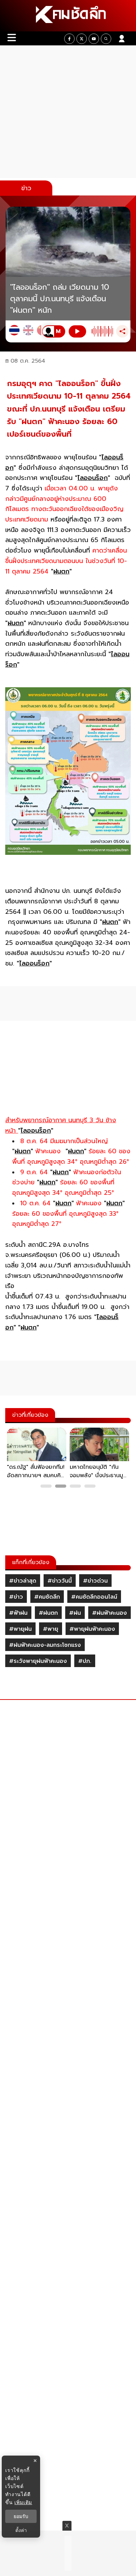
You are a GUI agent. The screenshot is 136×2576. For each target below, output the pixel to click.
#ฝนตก (48, 1613)
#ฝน (75, 1613)
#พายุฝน (20, 1629)
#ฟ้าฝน (18, 1613)
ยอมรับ (21, 2516)
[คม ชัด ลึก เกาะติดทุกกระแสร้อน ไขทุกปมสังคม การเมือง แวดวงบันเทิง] (68, 16)
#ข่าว (16, 1597)
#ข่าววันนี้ (60, 1581)
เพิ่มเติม (23, 2502)
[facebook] (69, 39)
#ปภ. (85, 1661)
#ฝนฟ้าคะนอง (109, 1613)
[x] (82, 39)
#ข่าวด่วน (95, 1581)
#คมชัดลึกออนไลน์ (94, 1597)
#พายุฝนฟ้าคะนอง (92, 1629)
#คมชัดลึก (47, 1597)
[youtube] (94, 39)
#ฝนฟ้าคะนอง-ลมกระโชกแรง (45, 1645)
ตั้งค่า (21, 2530)
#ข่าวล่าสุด (23, 1581)
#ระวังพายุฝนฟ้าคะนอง (38, 1661)
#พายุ (51, 1629)
